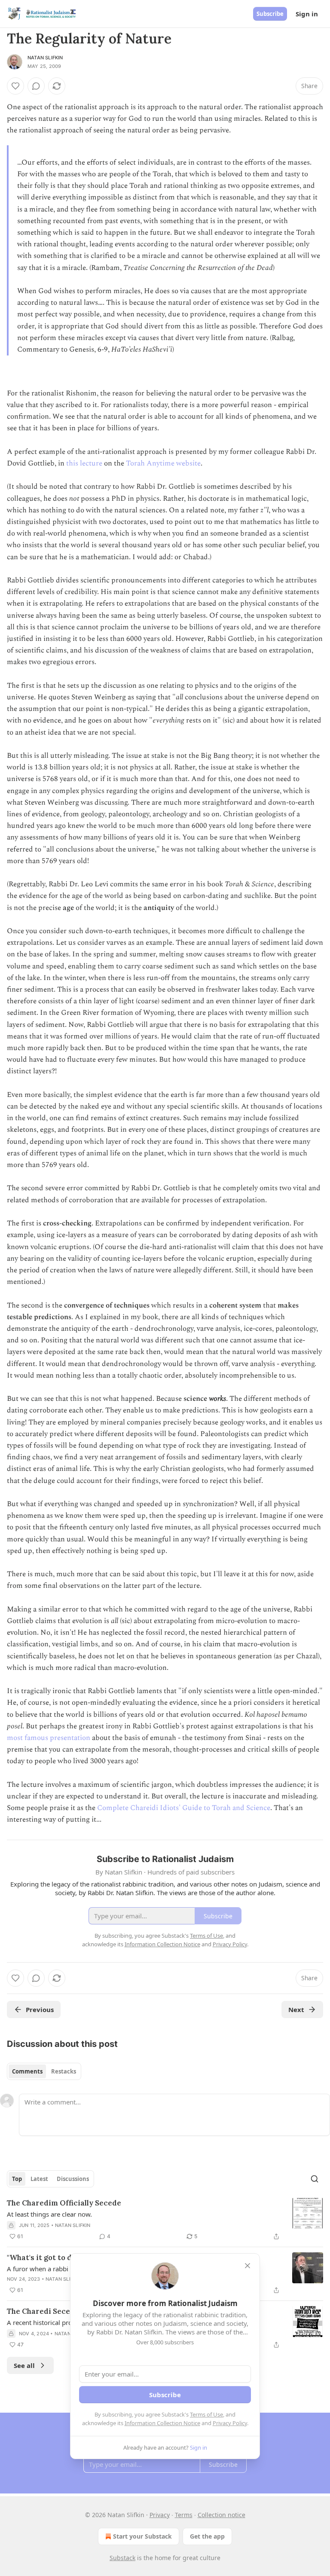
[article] (165, 2220)
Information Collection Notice (162, 2423)
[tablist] (44, 2071)
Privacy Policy (230, 2423)
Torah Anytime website (163, 463)
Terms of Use (206, 2414)
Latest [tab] (39, 2179)
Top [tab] (17, 2179)
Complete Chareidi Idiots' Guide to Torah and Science (184, 1808)
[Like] (15, 86)
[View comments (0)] (36, 86)
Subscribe (270, 14)
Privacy (160, 2515)
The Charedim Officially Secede (64, 2203)
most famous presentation (49, 1738)
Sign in (307, 14)
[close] (247, 2266)
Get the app (207, 2536)
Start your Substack (142, 2536)
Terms (184, 2515)
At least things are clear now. (49, 2214)
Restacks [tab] (64, 2071)
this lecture (84, 463)
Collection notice (222, 2515)
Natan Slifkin (45, 58)
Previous (40, 2009)
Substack (122, 2558)
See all (24, 2365)
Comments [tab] (27, 2071)
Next (296, 2009)
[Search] (315, 2179)
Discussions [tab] (73, 2179)
